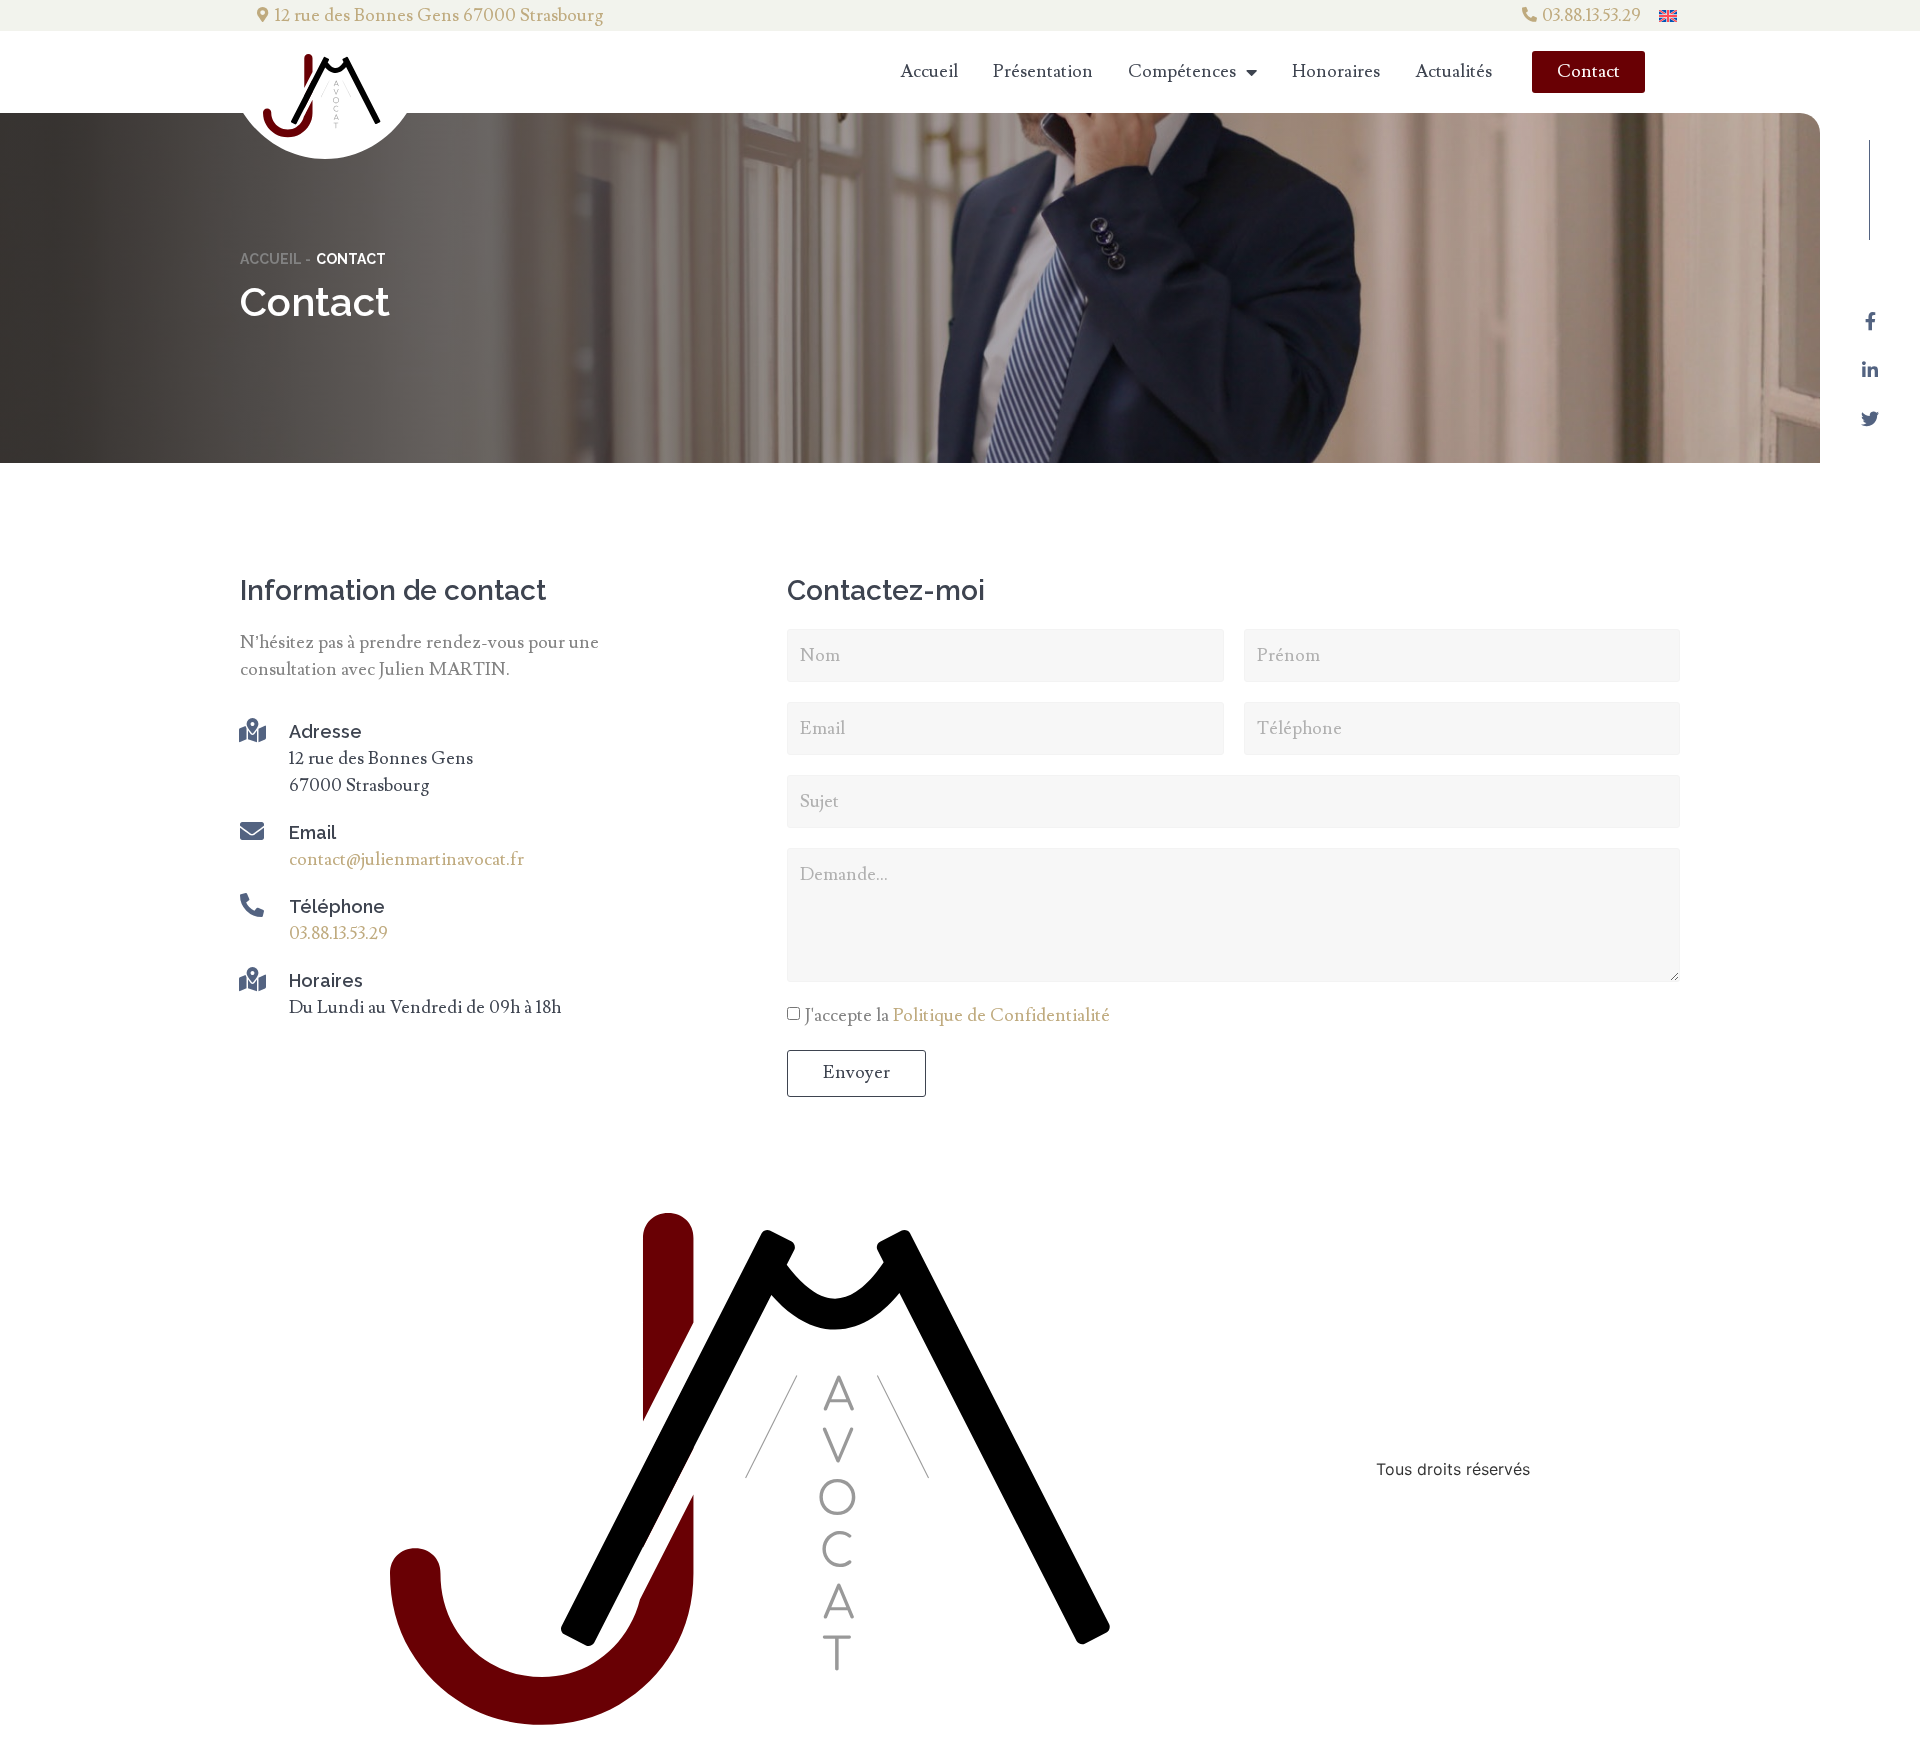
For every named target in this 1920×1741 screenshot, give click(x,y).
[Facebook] (1870, 321)
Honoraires (1336, 71)
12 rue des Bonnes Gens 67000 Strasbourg (439, 15)
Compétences (1182, 71)
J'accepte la (957, 1016)
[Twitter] (1870, 419)
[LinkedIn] (1870, 370)
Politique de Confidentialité (1001, 1016)
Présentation (1043, 71)
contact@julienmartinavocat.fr (406, 859)
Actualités (1453, 71)
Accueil (929, 71)
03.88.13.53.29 (1591, 15)
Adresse (325, 731)
